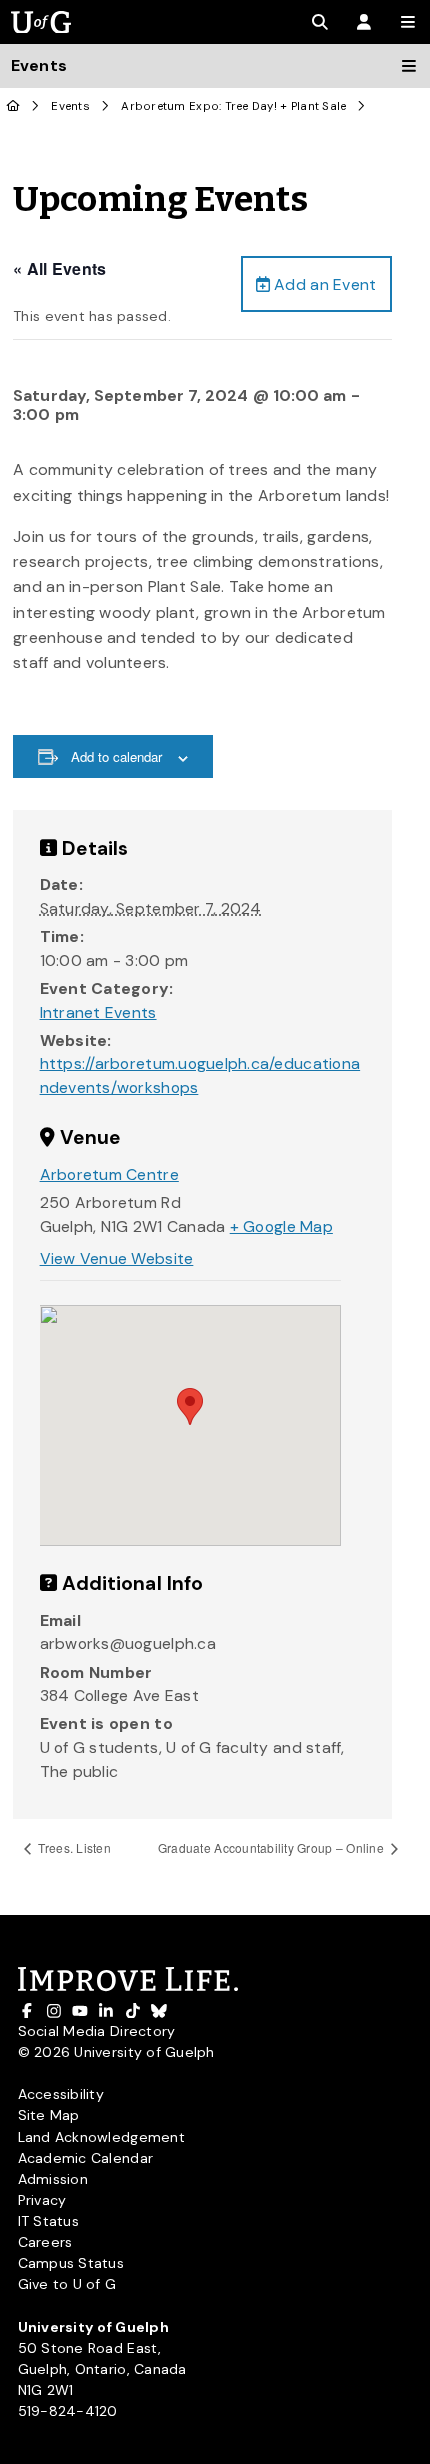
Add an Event (323, 284)
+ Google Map (281, 1226)
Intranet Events (98, 1012)
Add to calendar (116, 756)
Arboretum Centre (109, 1174)
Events (70, 106)
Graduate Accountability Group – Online (272, 1847)
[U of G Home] (13, 106)
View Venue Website (117, 1258)
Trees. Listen (73, 1847)
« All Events (59, 268)
